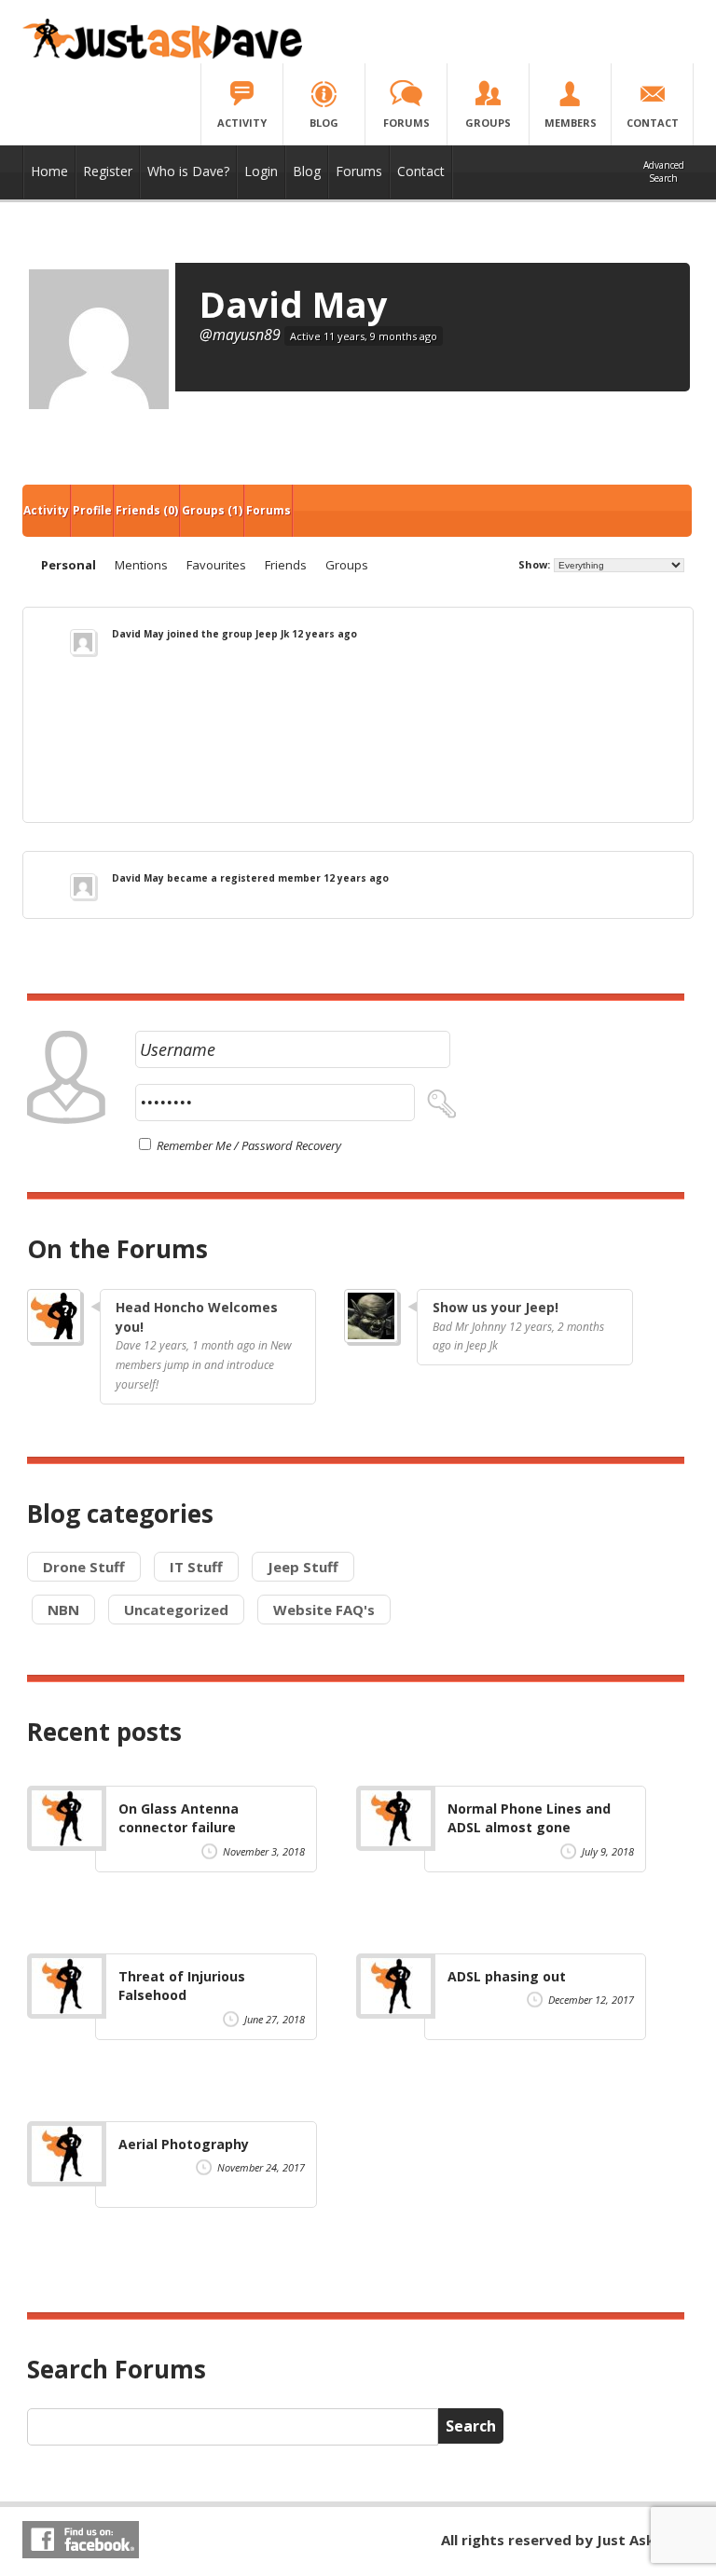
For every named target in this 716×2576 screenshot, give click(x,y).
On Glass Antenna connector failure (179, 1818)
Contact (421, 171)
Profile (92, 510)
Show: (534, 564)
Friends (147, 510)
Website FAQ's (324, 1610)
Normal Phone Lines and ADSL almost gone (529, 1818)
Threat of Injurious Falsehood (182, 1986)
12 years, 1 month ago (200, 1345)
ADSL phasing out (507, 1976)
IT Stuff (196, 1567)
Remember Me (193, 1145)
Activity (46, 510)
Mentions (141, 565)
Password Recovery (291, 1145)
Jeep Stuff (303, 1567)
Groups (212, 510)
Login (261, 171)
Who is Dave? (188, 171)
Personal (69, 565)
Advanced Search (664, 171)
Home (49, 171)
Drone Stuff (84, 1567)
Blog (307, 171)
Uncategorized (176, 1610)
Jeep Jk (272, 634)
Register (108, 171)
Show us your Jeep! (496, 1307)
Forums (359, 171)
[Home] (162, 55)
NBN (63, 1610)
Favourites (216, 565)
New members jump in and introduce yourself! (204, 1365)
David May (294, 304)
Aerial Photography (184, 2144)
